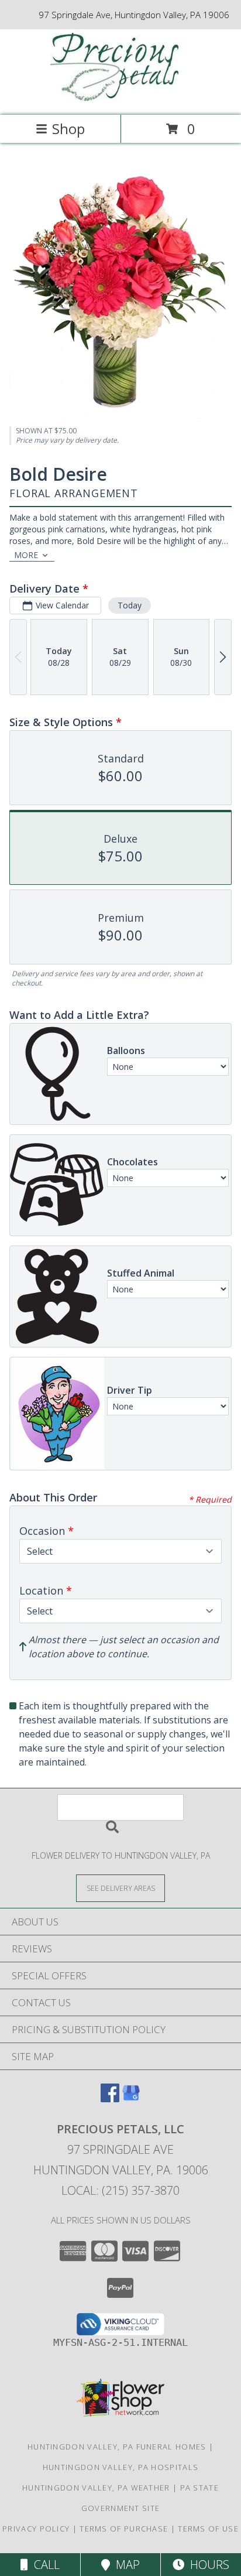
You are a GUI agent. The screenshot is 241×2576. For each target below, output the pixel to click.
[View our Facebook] (110, 2098)
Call (44, 2565)
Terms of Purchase (124, 2529)
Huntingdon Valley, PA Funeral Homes (117, 2447)
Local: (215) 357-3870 (120, 2190)
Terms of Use (208, 2529)
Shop (68, 129)
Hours (207, 2565)
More (26, 555)
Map (125, 2565)
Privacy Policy (36, 2529)
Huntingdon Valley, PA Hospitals (120, 2467)
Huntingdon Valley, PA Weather (96, 2488)
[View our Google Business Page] (131, 2098)
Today (130, 605)
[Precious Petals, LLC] (120, 98)
